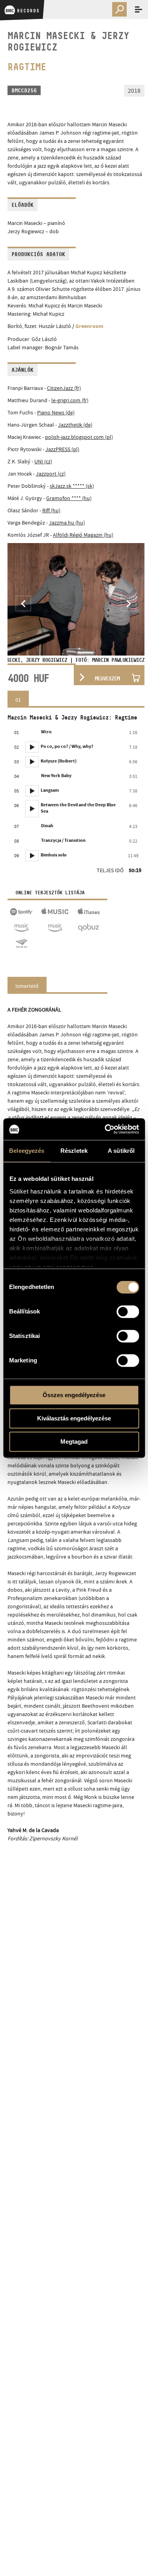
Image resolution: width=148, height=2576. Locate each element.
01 (18, 700)
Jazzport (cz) (51, 474)
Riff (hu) (51, 510)
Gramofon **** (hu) (69, 498)
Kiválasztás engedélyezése (74, 1418)
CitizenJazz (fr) (64, 388)
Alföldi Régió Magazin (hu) (83, 535)
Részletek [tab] (74, 1151)
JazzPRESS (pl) (62, 449)
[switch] (128, 1311)
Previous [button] (23, 603)
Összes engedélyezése (74, 1395)
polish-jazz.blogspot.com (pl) (79, 437)
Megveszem (107, 678)
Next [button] (129, 603)
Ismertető (27, 986)
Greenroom (89, 327)
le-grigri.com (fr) (70, 400)
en (119, 27)
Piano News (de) (56, 412)
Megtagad (74, 1442)
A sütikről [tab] (121, 1151)
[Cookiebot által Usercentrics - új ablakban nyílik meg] (105, 1129)
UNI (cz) (43, 461)
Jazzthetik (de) (75, 425)
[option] (76, 603)
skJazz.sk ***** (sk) (72, 486)
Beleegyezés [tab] (27, 1151)
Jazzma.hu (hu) (67, 523)
